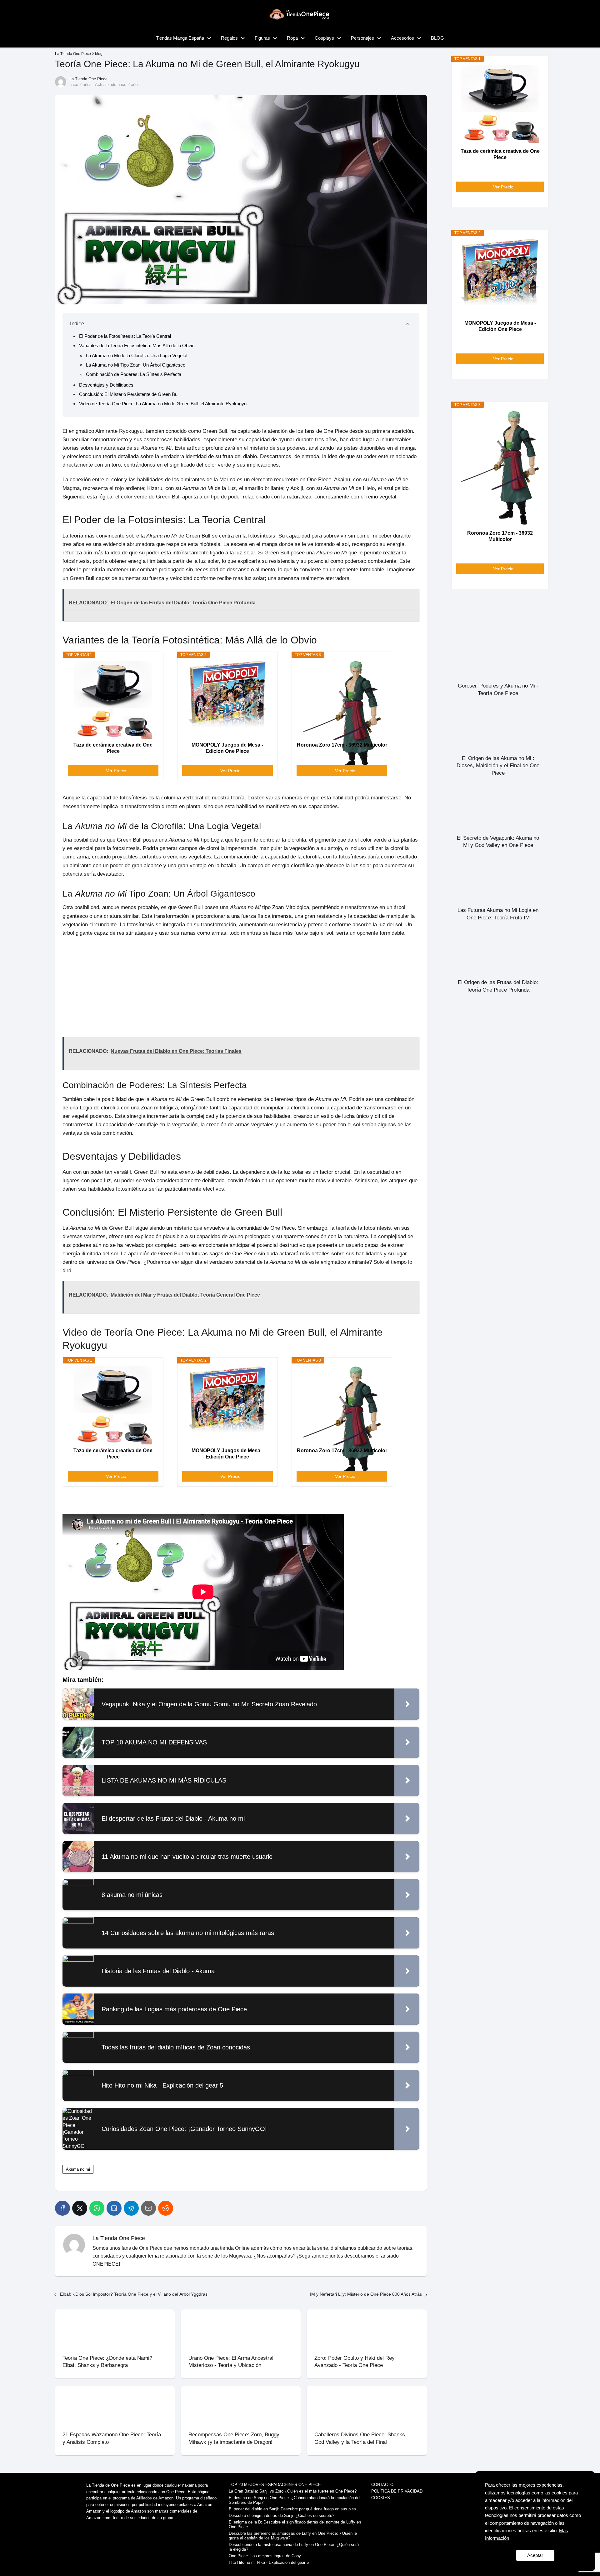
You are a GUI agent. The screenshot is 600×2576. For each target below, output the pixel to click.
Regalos (229, 38)
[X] (80, 2208)
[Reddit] (166, 2208)
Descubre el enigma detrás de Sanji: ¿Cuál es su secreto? (282, 2516)
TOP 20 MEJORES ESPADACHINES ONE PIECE (275, 2485)
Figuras (262, 38)
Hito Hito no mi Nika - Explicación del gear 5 (269, 2562)
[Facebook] (62, 2208)
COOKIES (381, 2498)
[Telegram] (131, 2208)
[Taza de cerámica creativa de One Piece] (113, 700)
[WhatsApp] (97, 2208)
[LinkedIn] (114, 2208)
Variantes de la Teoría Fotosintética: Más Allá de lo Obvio (137, 345)
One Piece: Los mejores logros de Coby (265, 2556)
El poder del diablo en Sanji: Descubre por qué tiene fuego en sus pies (292, 2509)
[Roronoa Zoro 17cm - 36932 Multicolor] (342, 700)
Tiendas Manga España (180, 38)
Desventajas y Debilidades (106, 385)
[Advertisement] (241, 987)
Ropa (292, 38)
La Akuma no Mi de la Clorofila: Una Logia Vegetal (137, 355)
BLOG (437, 38)
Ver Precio (116, 771)
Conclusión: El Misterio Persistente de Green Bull (129, 394)
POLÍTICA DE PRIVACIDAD (397, 2491)
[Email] (148, 2208)
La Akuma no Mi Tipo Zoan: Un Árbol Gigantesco (136, 365)
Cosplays (324, 38)
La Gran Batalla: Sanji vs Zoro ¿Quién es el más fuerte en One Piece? (293, 2491)
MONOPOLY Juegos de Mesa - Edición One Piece (227, 748)
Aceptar (535, 2555)
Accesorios (402, 38)
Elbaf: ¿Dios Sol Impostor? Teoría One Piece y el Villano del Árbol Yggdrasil (135, 2294)
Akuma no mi (78, 2169)
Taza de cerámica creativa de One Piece (113, 748)
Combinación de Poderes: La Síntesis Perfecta (134, 374)
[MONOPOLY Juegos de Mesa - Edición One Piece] (227, 700)
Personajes (362, 38)
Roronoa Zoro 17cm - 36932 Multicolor (342, 745)
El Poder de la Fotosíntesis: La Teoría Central (125, 336)
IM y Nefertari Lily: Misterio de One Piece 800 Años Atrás (366, 2294)
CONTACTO (382, 2485)
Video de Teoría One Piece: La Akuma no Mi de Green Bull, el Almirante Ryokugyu (163, 404)
